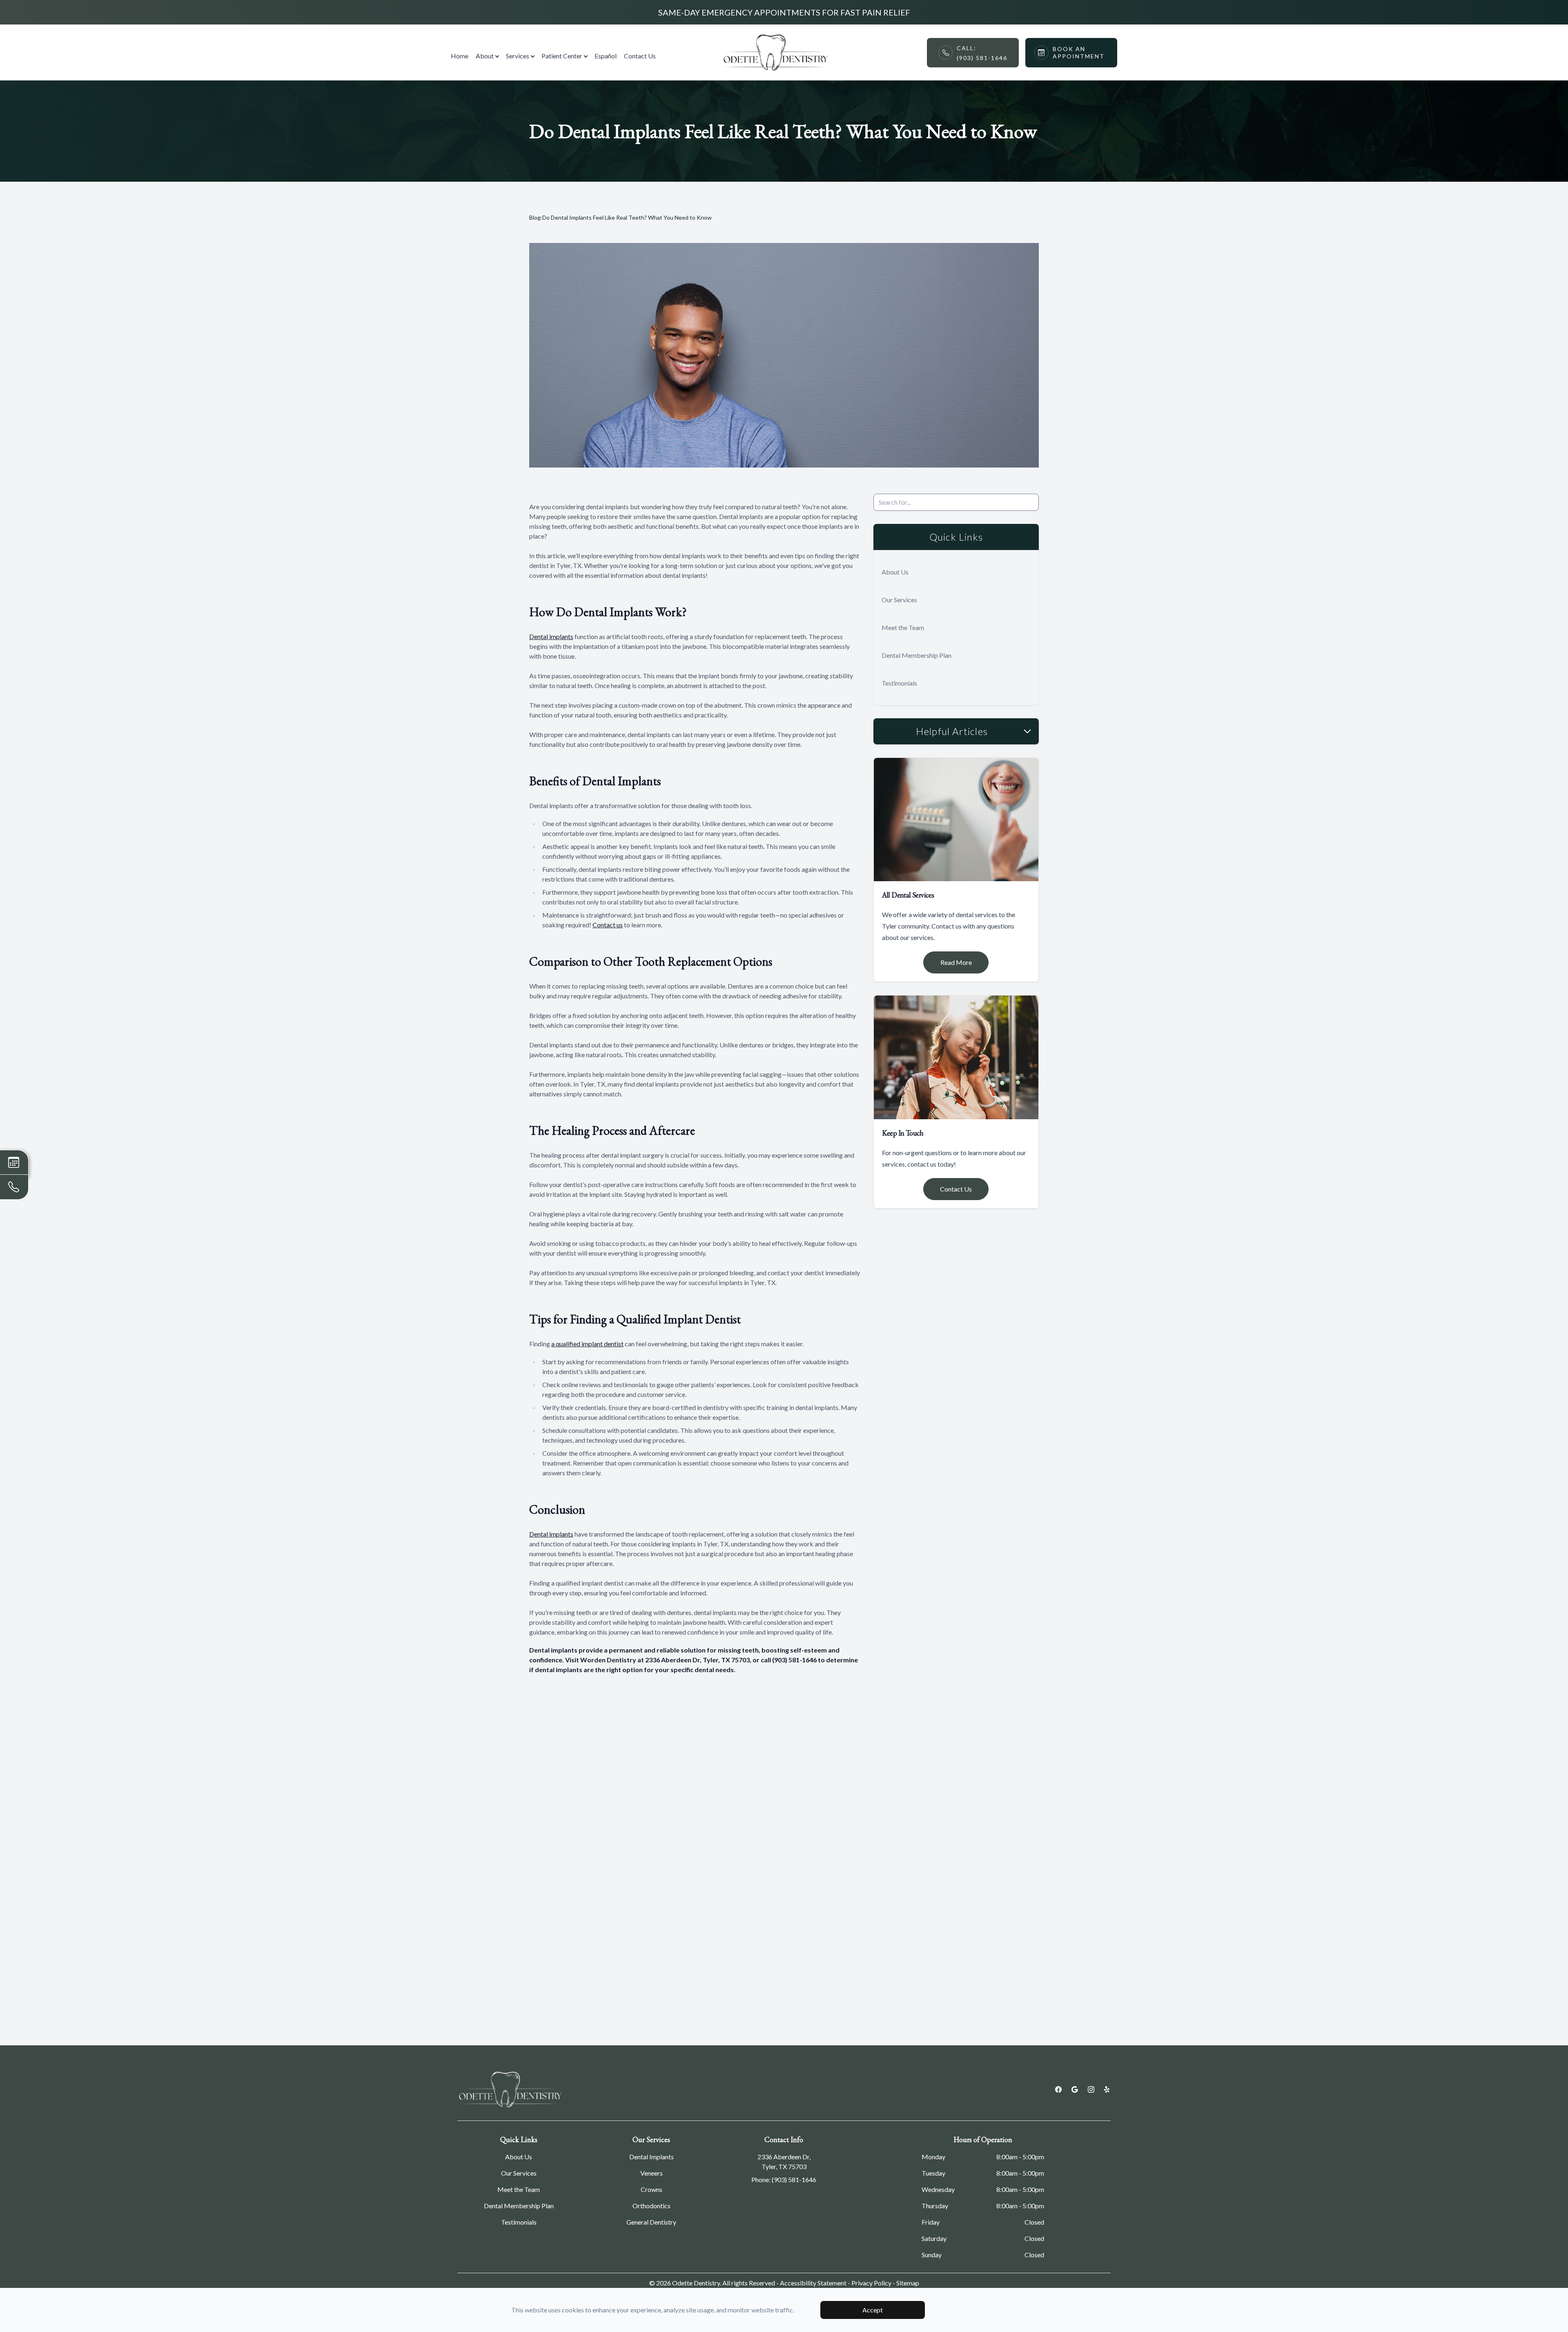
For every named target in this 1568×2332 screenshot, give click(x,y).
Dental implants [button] (551, 636)
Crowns (651, 2189)
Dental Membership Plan (917, 655)
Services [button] (518, 56)
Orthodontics (651, 2206)
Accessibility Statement (813, 2283)
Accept (873, 2310)
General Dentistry (651, 2222)
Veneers (651, 2173)
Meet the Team (903, 627)
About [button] (485, 56)
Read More (956, 962)
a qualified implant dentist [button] (587, 1344)
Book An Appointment (1079, 52)
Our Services (899, 600)
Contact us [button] (608, 925)
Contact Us (640, 56)
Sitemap (908, 2283)
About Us (895, 572)
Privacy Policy (871, 2283)
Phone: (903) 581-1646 (784, 2179)
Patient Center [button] (562, 56)
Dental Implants (651, 2157)
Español (606, 56)
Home (460, 56)
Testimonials (899, 683)
